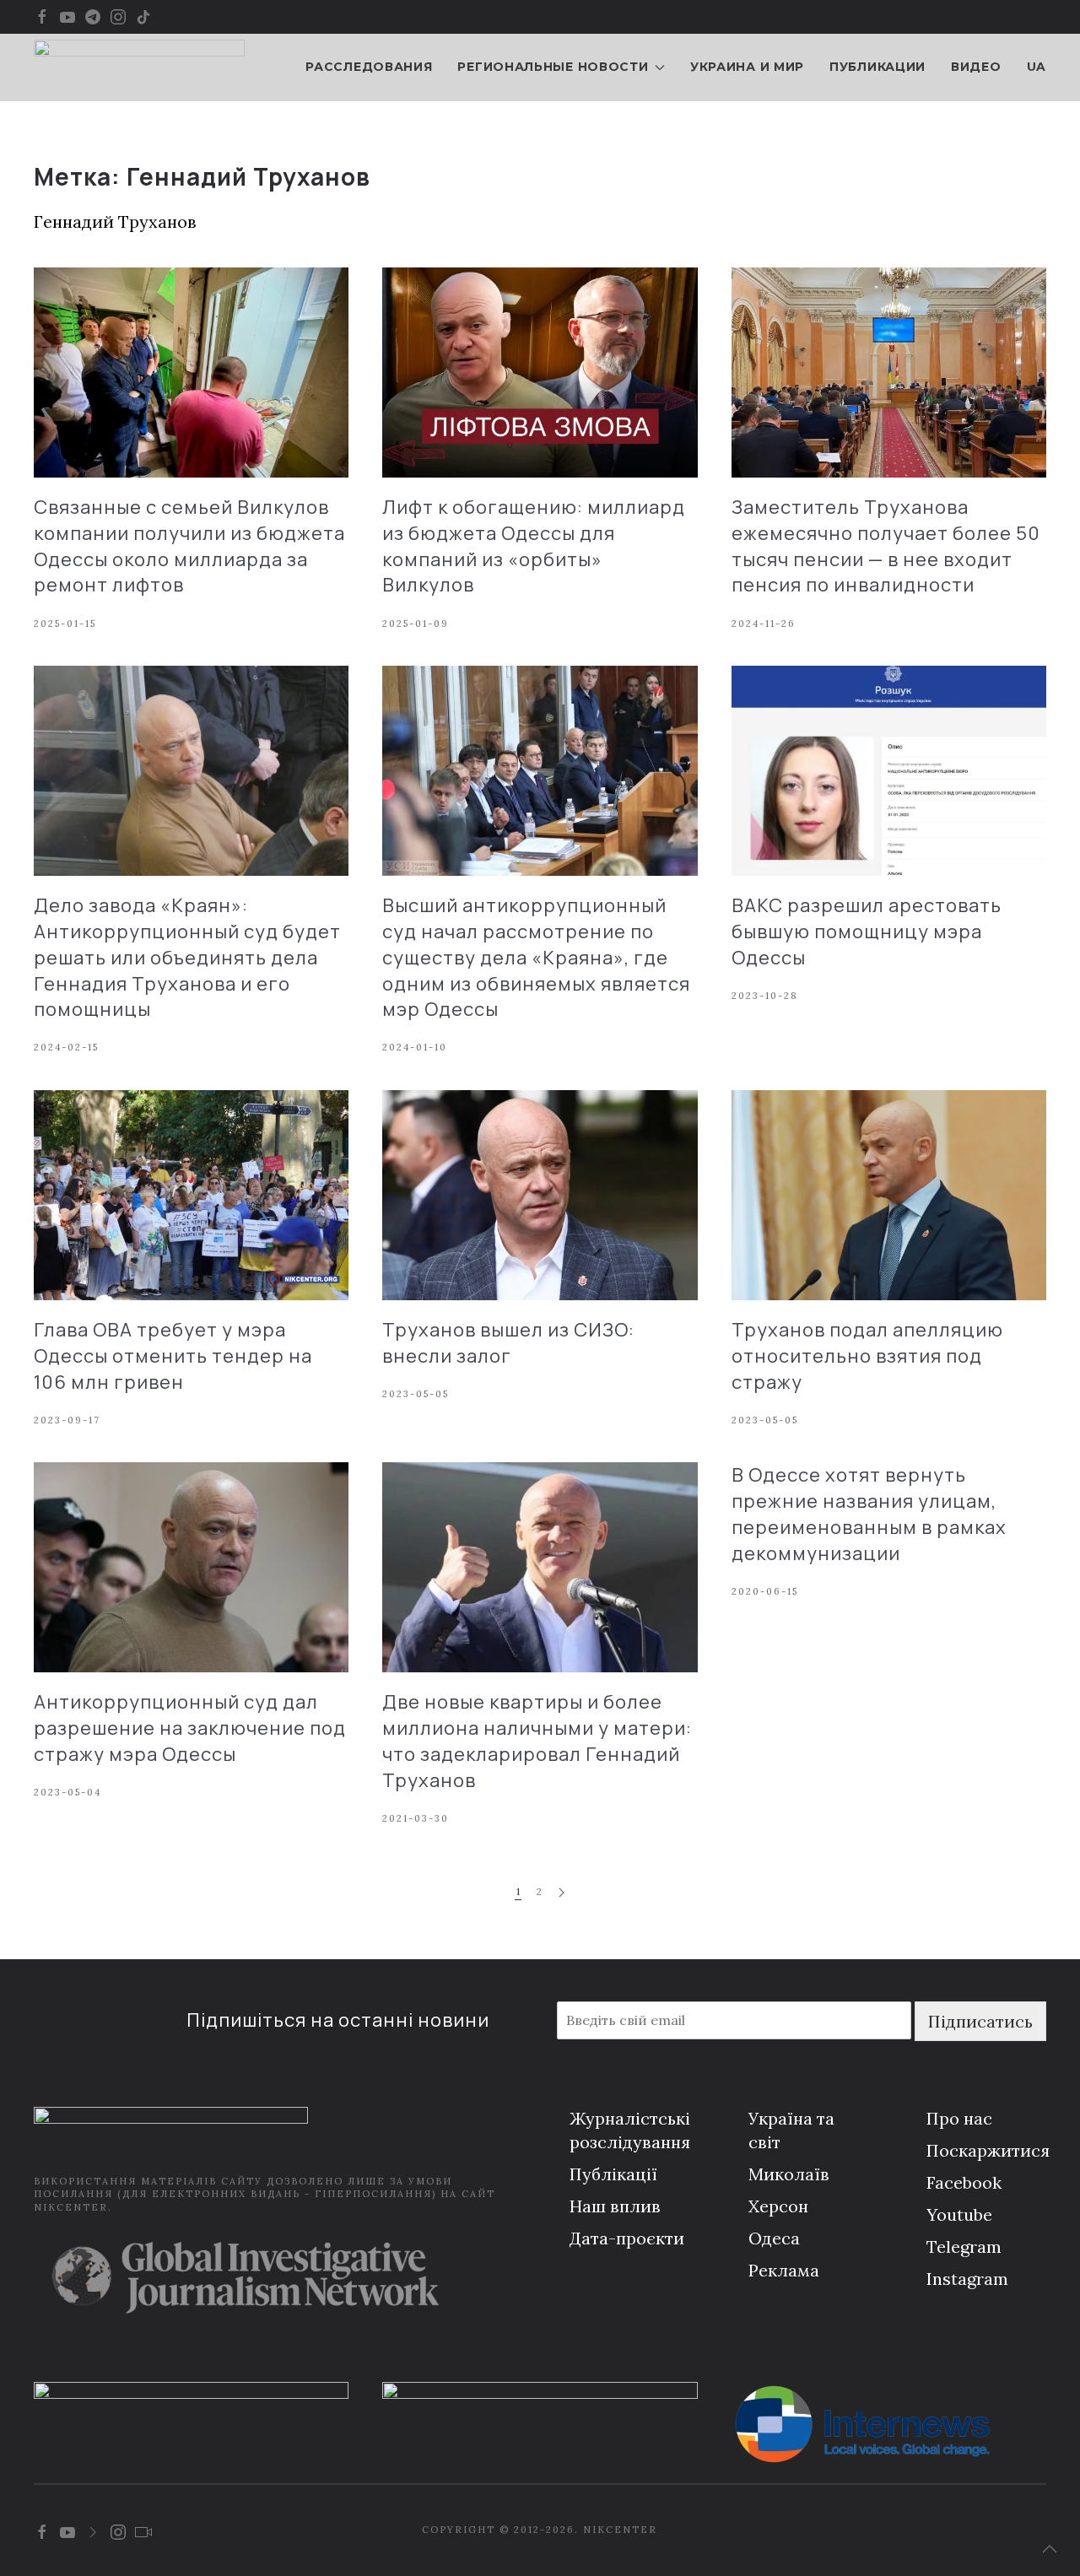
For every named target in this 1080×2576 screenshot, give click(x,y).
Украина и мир (747, 67)
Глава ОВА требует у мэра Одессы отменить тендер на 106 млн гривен (173, 1356)
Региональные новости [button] (553, 67)
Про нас (959, 2118)
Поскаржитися (988, 2150)
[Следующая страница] (562, 1893)
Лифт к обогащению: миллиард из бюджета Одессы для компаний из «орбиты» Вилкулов (534, 546)
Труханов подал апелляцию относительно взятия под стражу (867, 1356)
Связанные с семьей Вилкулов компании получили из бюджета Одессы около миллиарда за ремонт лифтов (189, 546)
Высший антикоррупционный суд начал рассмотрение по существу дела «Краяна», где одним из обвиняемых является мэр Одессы (536, 957)
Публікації (613, 2174)
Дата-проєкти (627, 2238)
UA (1037, 67)
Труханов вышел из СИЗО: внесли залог (508, 1343)
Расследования (369, 67)
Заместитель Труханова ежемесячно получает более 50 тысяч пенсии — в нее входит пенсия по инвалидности (886, 546)
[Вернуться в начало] (139, 68)
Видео (976, 67)
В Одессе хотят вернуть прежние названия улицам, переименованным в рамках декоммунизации (869, 1514)
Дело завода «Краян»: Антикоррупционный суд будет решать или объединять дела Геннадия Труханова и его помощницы (187, 957)
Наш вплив (615, 2206)
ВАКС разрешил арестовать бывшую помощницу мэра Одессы (867, 932)
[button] (1050, 2549)
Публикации (877, 67)
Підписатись (980, 2021)
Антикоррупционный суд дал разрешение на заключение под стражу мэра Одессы (190, 1728)
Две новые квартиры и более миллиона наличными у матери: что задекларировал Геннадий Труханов (537, 1741)
